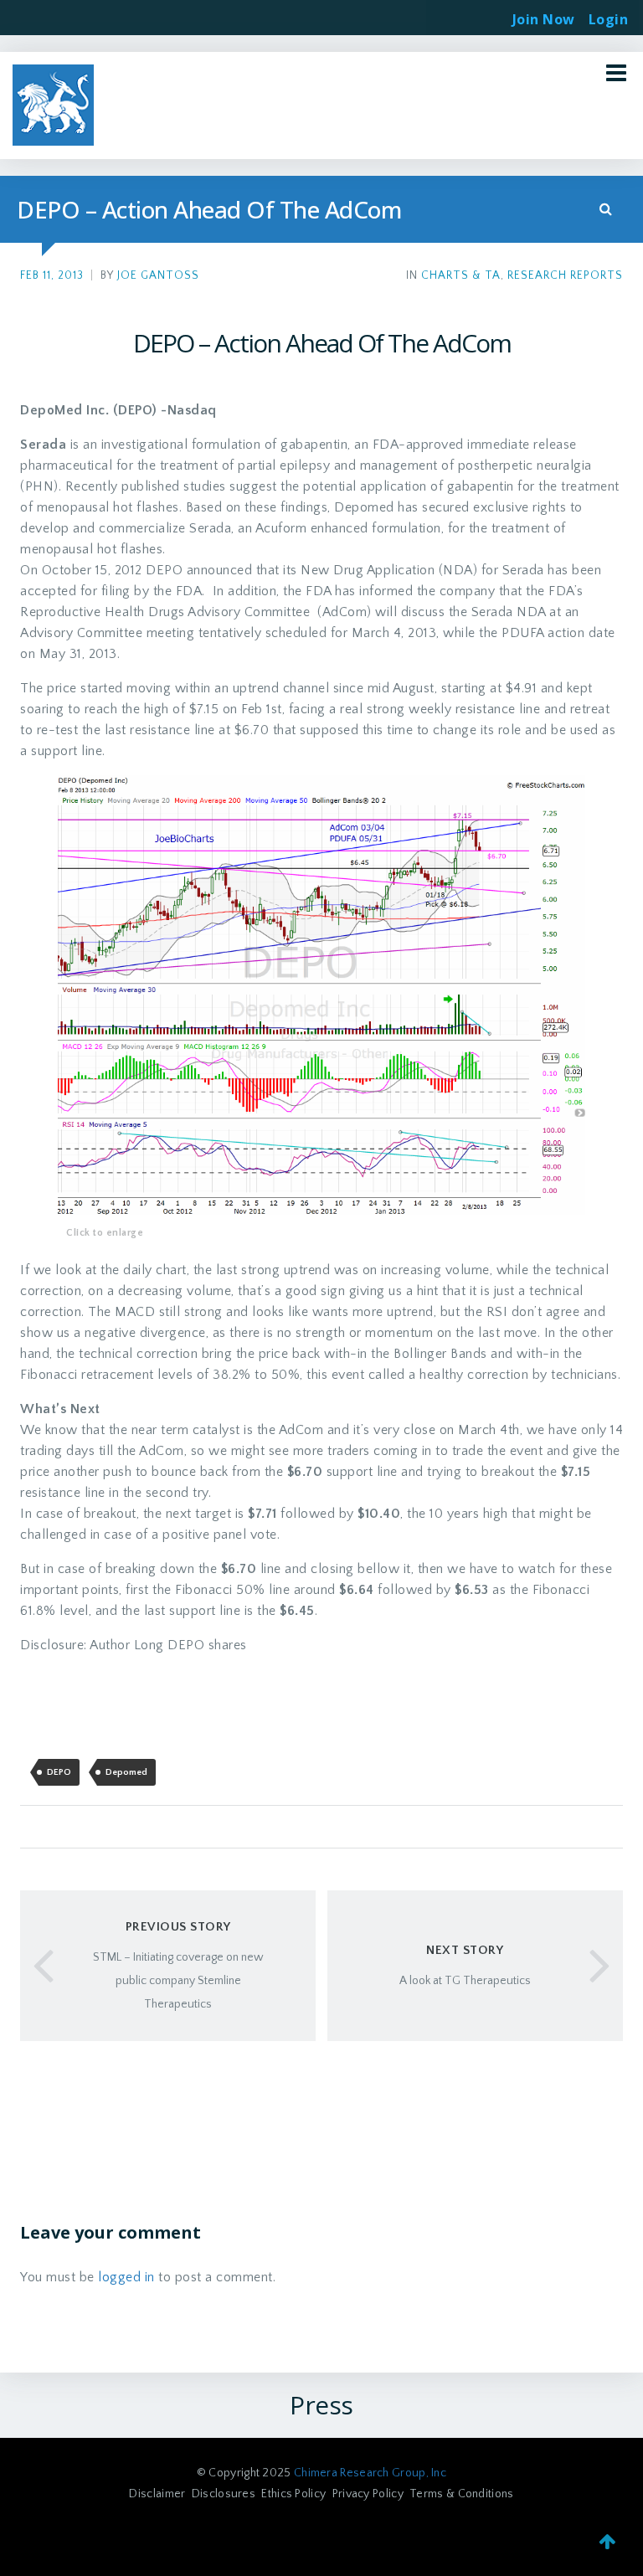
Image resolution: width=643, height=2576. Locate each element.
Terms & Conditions (461, 2494)
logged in (126, 2277)
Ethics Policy (293, 2494)
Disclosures (224, 2494)
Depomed (126, 1772)
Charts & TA (461, 276)
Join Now (544, 19)
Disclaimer (157, 2494)
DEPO (59, 1772)
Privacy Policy (368, 2494)
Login (609, 14)
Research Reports (565, 276)
